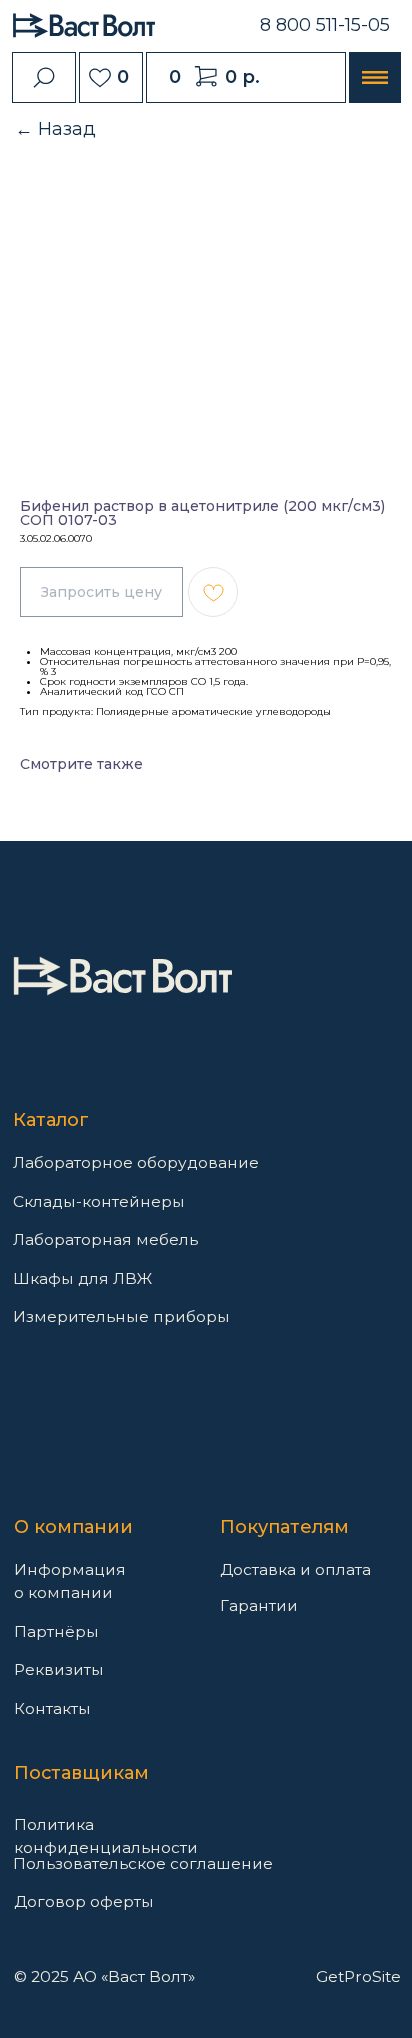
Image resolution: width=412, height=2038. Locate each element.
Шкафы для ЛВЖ (82, 1278)
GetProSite (358, 1976)
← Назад (55, 129)
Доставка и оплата (295, 1569)
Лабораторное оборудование (136, 1162)
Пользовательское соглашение (143, 1863)
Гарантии (259, 1605)
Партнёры (56, 1631)
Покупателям (284, 1527)
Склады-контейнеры (99, 1201)
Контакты (52, 1708)
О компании (73, 1527)
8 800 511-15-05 (325, 25)
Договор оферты (84, 1901)
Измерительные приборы (121, 1316)
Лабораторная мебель (105, 1239)
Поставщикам (81, 1773)
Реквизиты (59, 1669)
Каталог (51, 1120)
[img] (122, 976)
